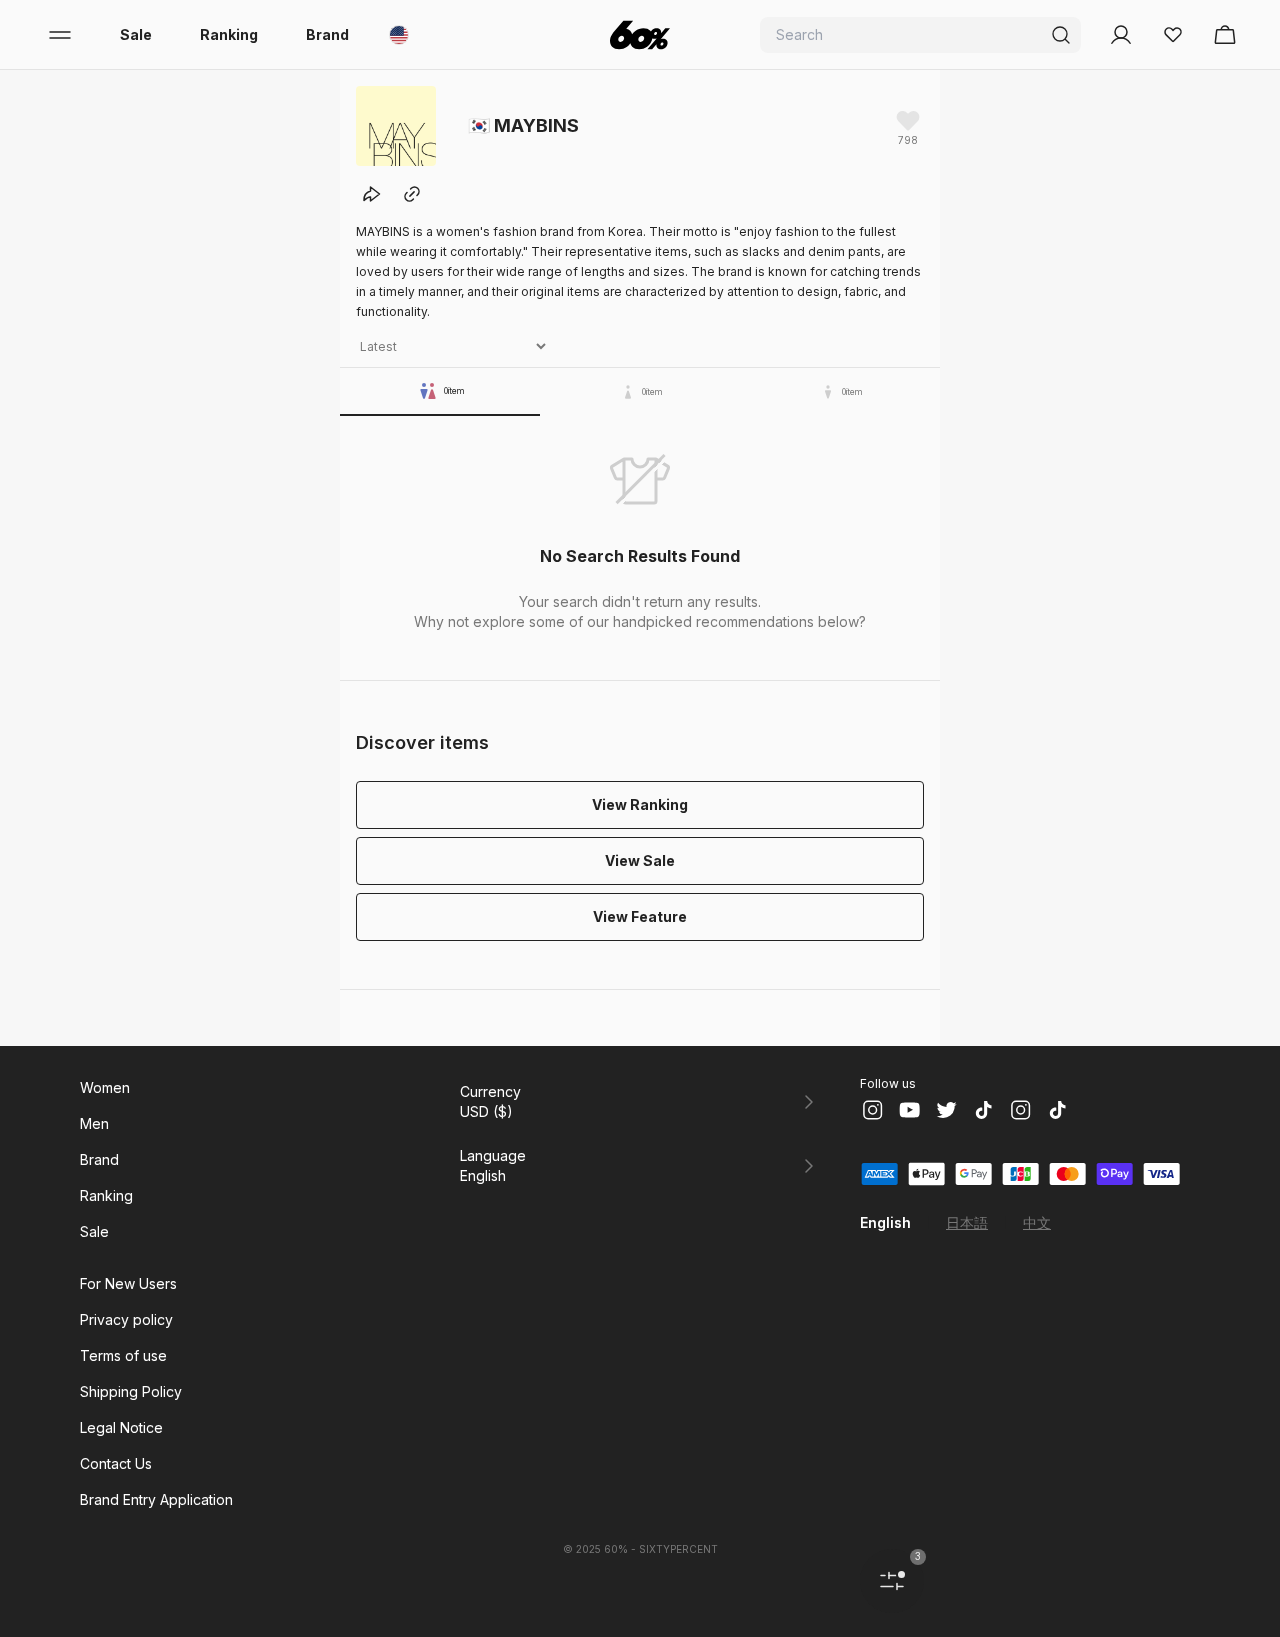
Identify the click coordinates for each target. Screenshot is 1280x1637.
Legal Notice (121, 1427)
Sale (136, 34)
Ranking (229, 34)
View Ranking (640, 804)
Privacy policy (126, 1319)
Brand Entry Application (156, 1499)
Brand (327, 34)
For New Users (128, 1283)
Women (105, 1087)
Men (94, 1123)
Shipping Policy (131, 1391)
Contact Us (116, 1463)
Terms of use (123, 1355)
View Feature (640, 916)
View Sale (640, 860)
